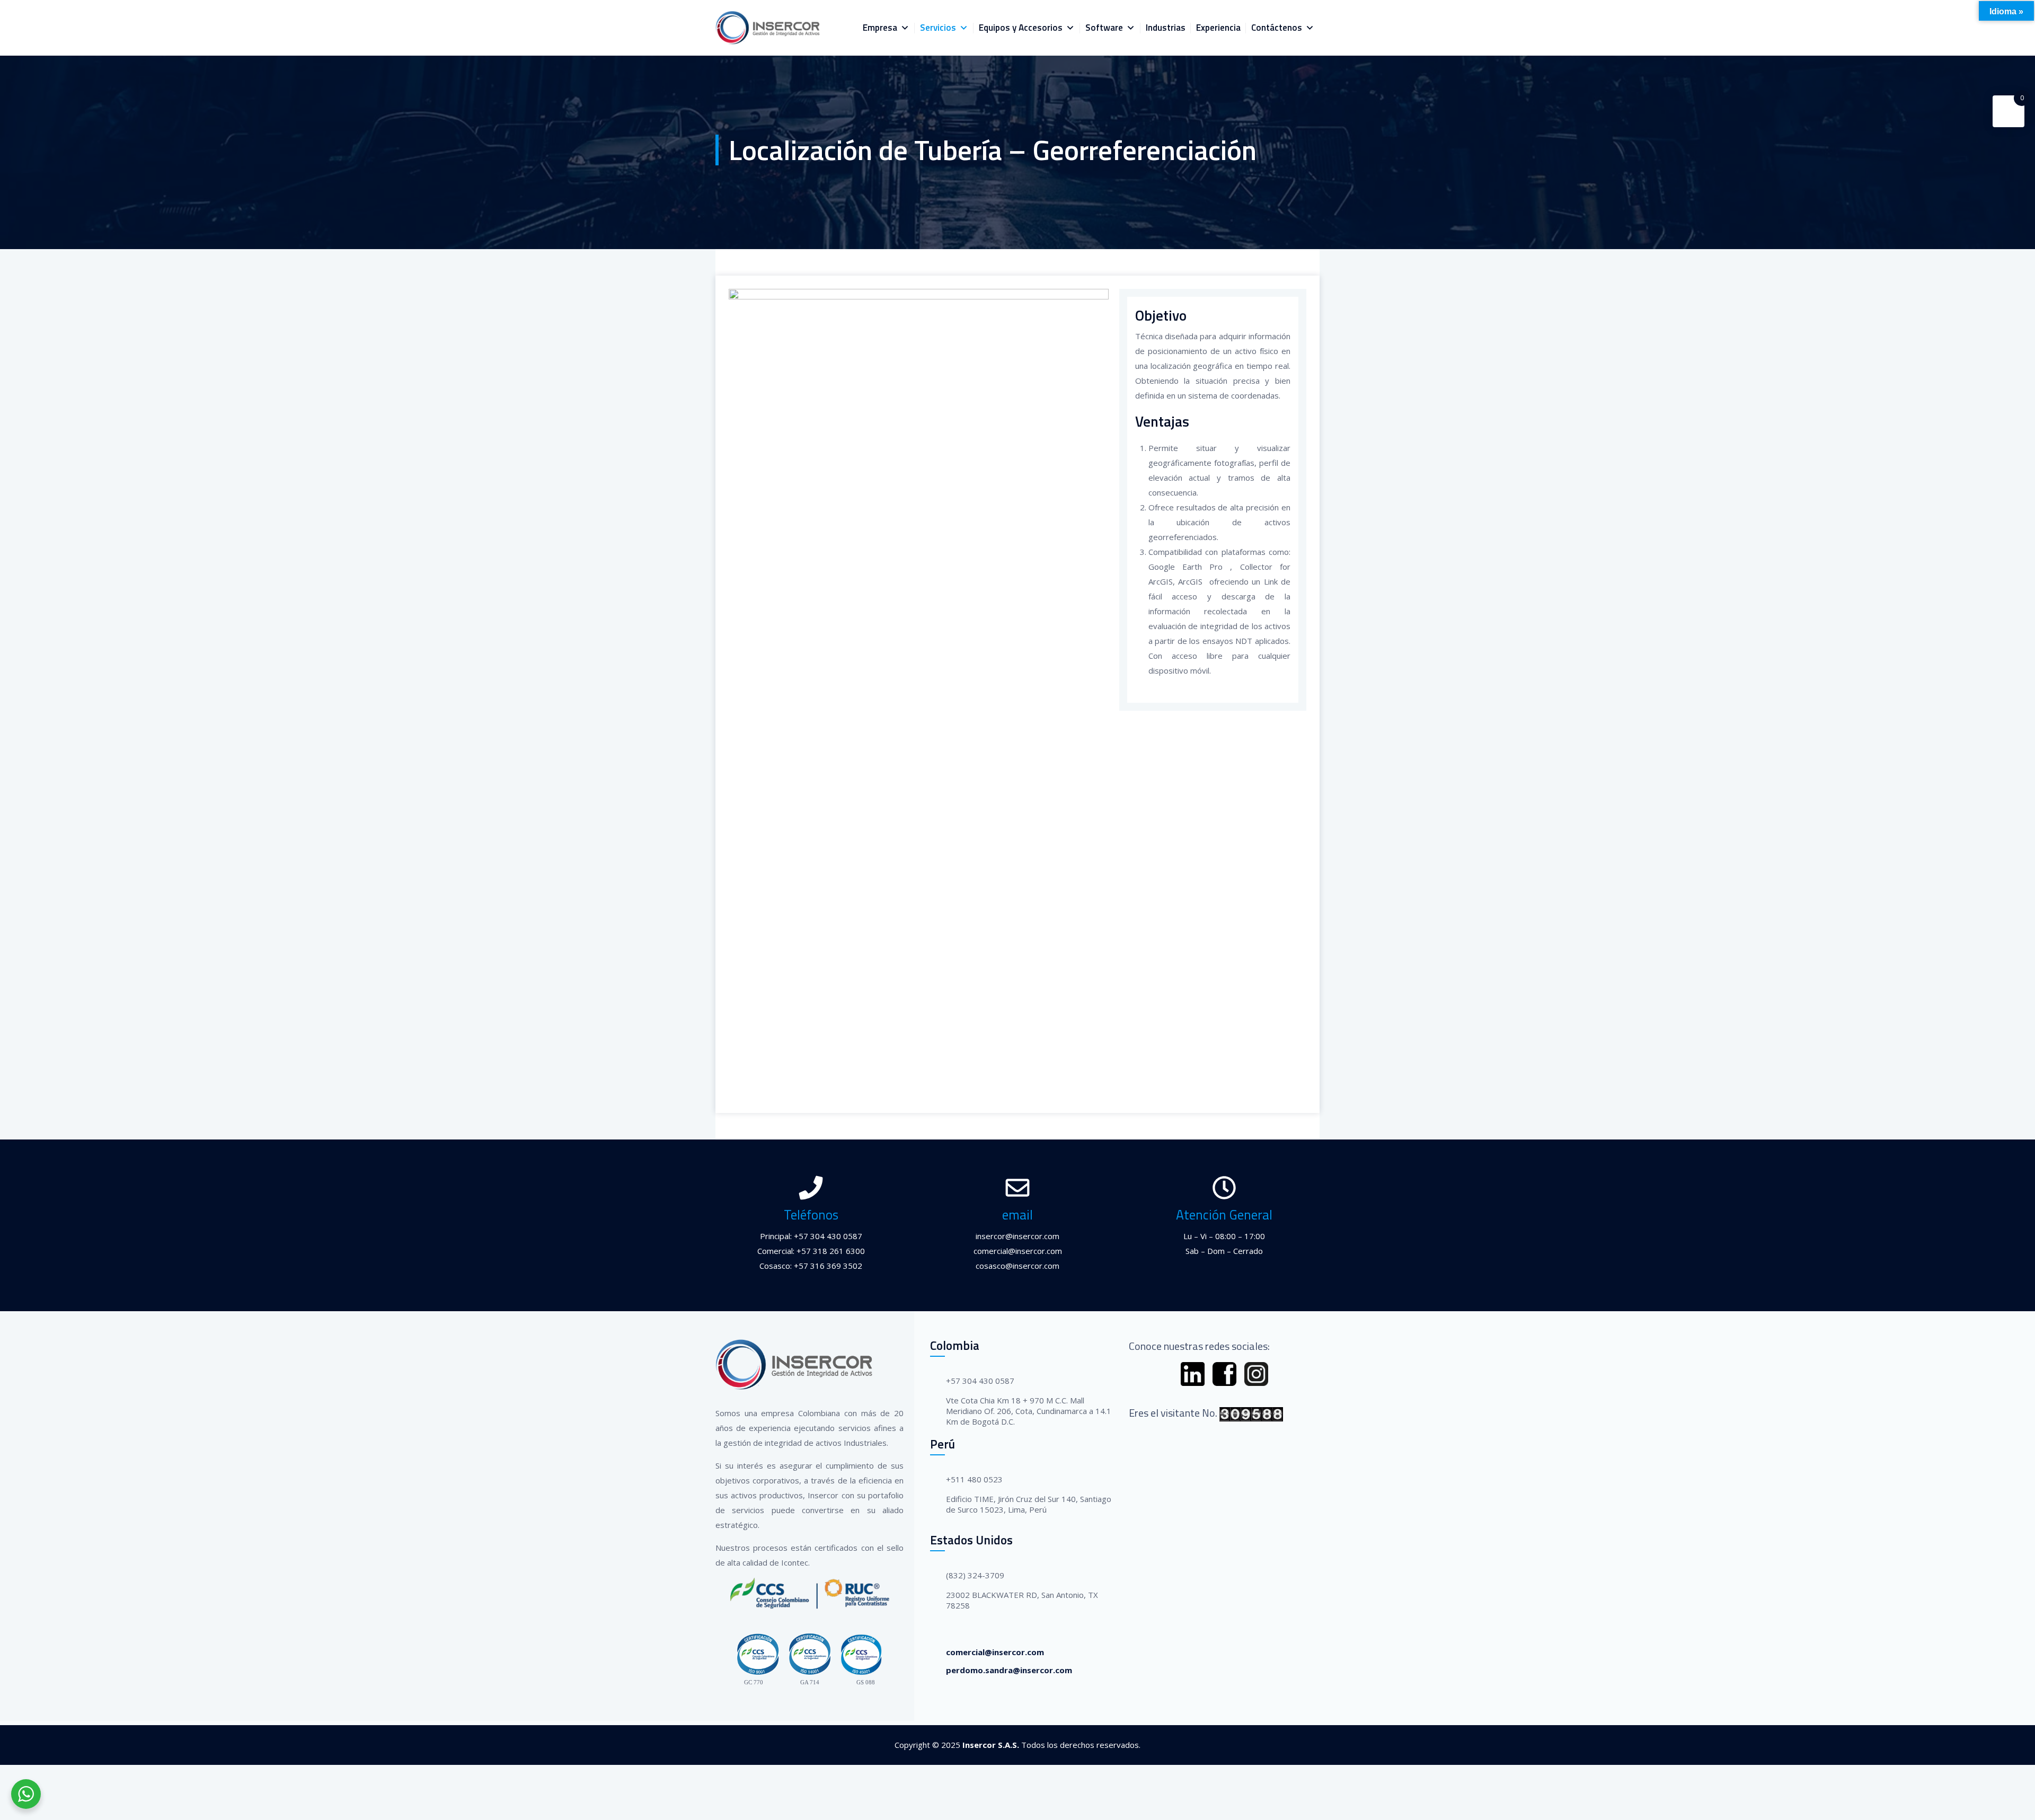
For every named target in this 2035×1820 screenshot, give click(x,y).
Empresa (880, 28)
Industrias (1166, 28)
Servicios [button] (938, 28)
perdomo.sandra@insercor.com (1009, 1670)
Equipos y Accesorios (1021, 28)
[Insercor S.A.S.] (768, 28)
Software (1104, 28)
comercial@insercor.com (995, 1652)
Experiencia (1218, 28)
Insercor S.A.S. (991, 1745)
